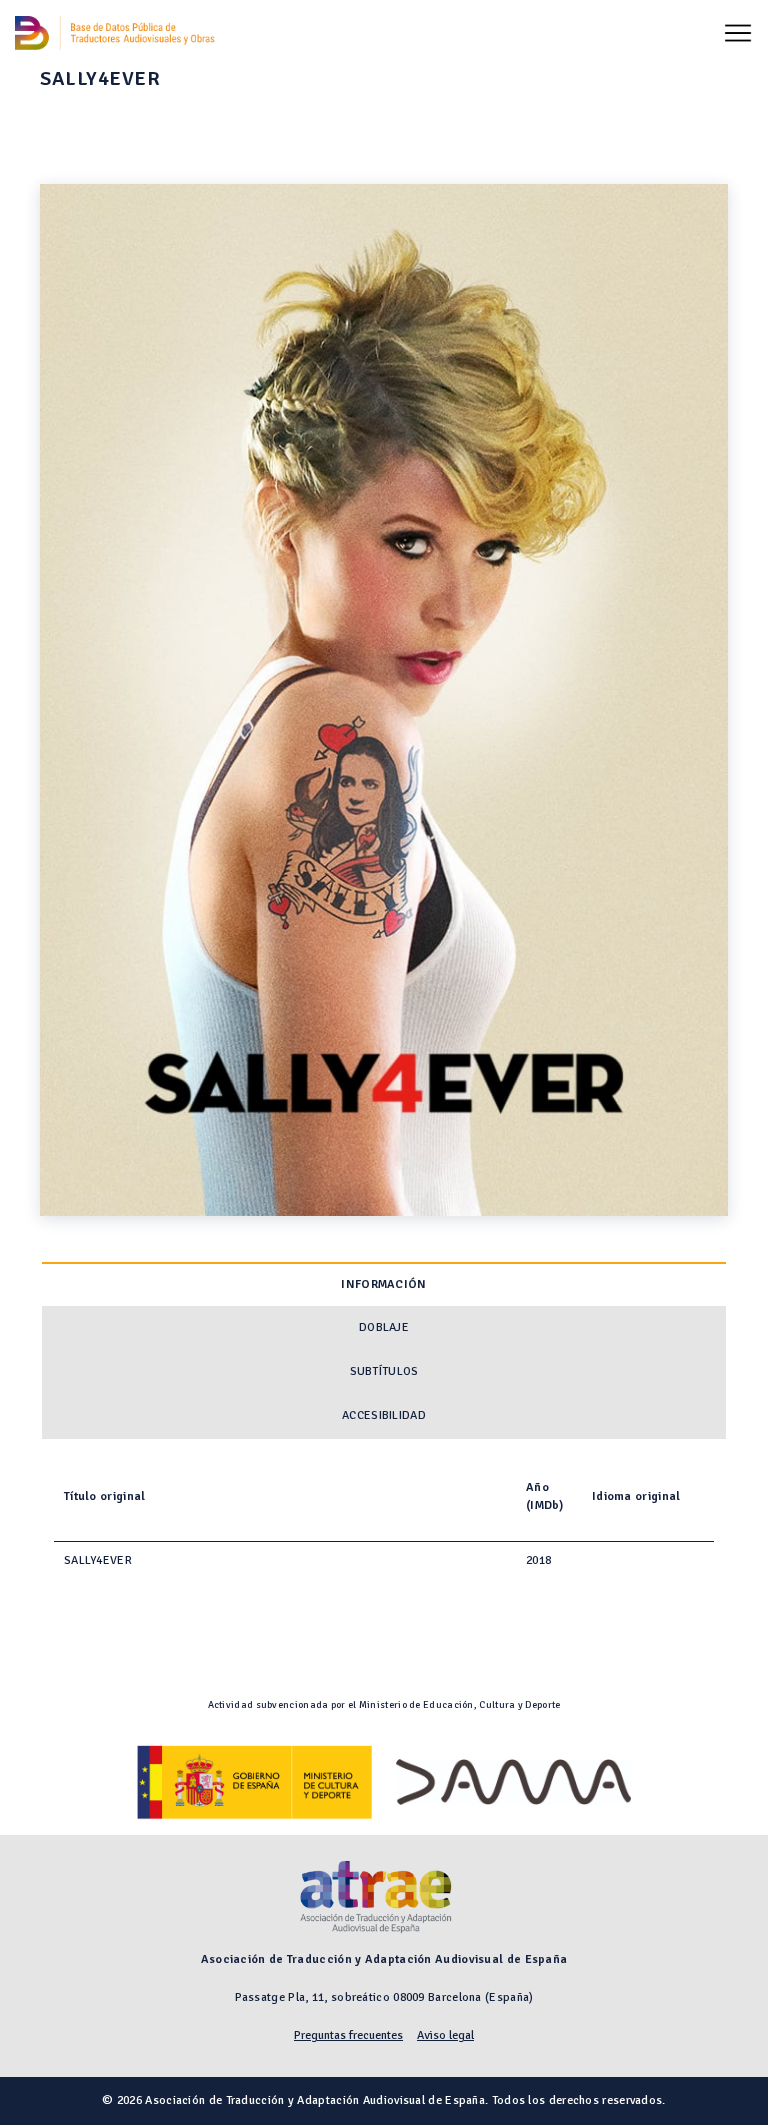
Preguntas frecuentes (348, 2035)
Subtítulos (384, 1371)
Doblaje (384, 1327)
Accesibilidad (384, 1415)
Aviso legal (445, 2035)
